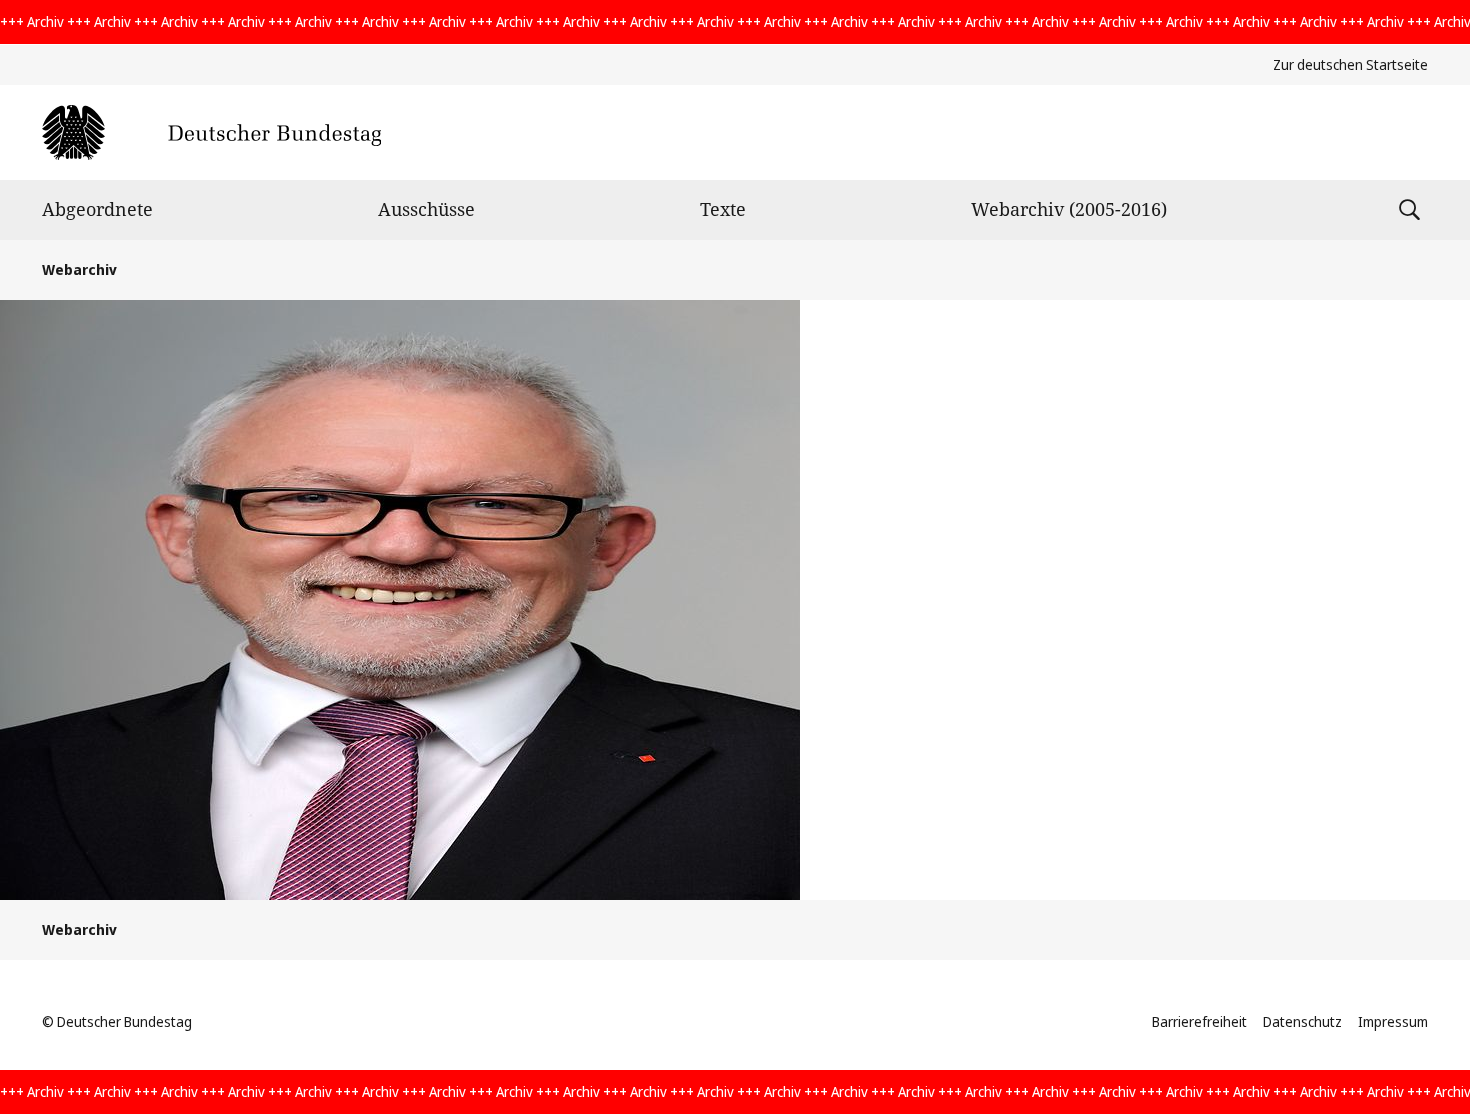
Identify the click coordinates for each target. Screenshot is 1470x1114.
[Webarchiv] (211, 132)
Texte (723, 209)
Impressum (1393, 1021)
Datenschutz (1302, 1021)
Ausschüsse (426, 209)
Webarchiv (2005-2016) (1069, 209)
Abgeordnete (97, 209)
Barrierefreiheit (1199, 1021)
